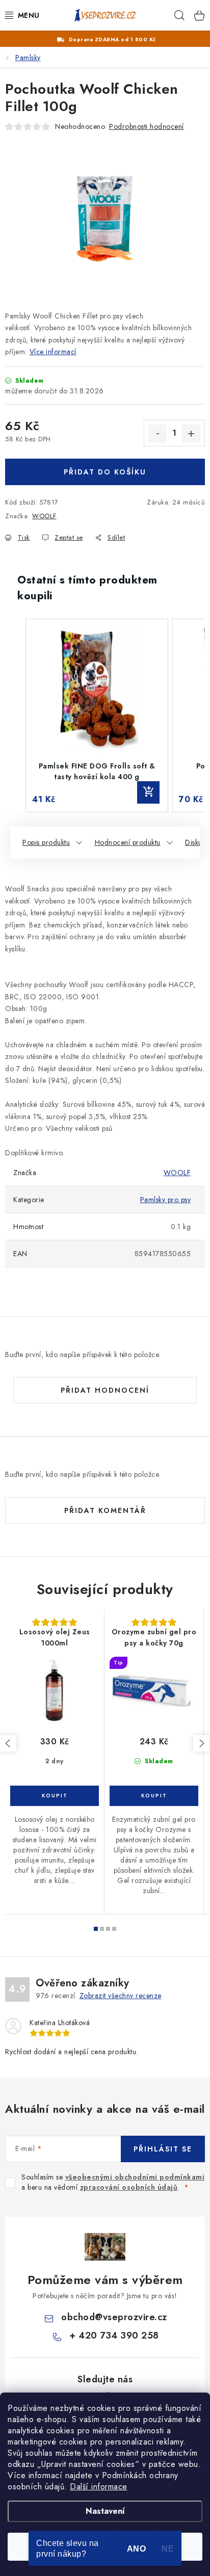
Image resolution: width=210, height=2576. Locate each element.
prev (8, 1743)
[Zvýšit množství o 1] (191, 434)
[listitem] (97, 715)
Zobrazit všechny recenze (121, 1996)
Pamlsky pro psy (166, 1200)
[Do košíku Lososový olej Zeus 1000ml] (55, 1796)
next (201, 1743)
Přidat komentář (105, 1510)
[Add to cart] (148, 792)
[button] (15, 715)
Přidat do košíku (105, 472)
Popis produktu (46, 842)
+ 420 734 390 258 (114, 2335)
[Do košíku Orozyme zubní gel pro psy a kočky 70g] (154, 1796)
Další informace (99, 2487)
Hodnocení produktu (128, 842)
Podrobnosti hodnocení (147, 126)
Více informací (53, 352)
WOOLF (44, 516)
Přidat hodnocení (105, 1390)
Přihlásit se (163, 2149)
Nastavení (105, 2511)
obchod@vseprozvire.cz (114, 2317)
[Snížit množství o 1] (157, 434)
